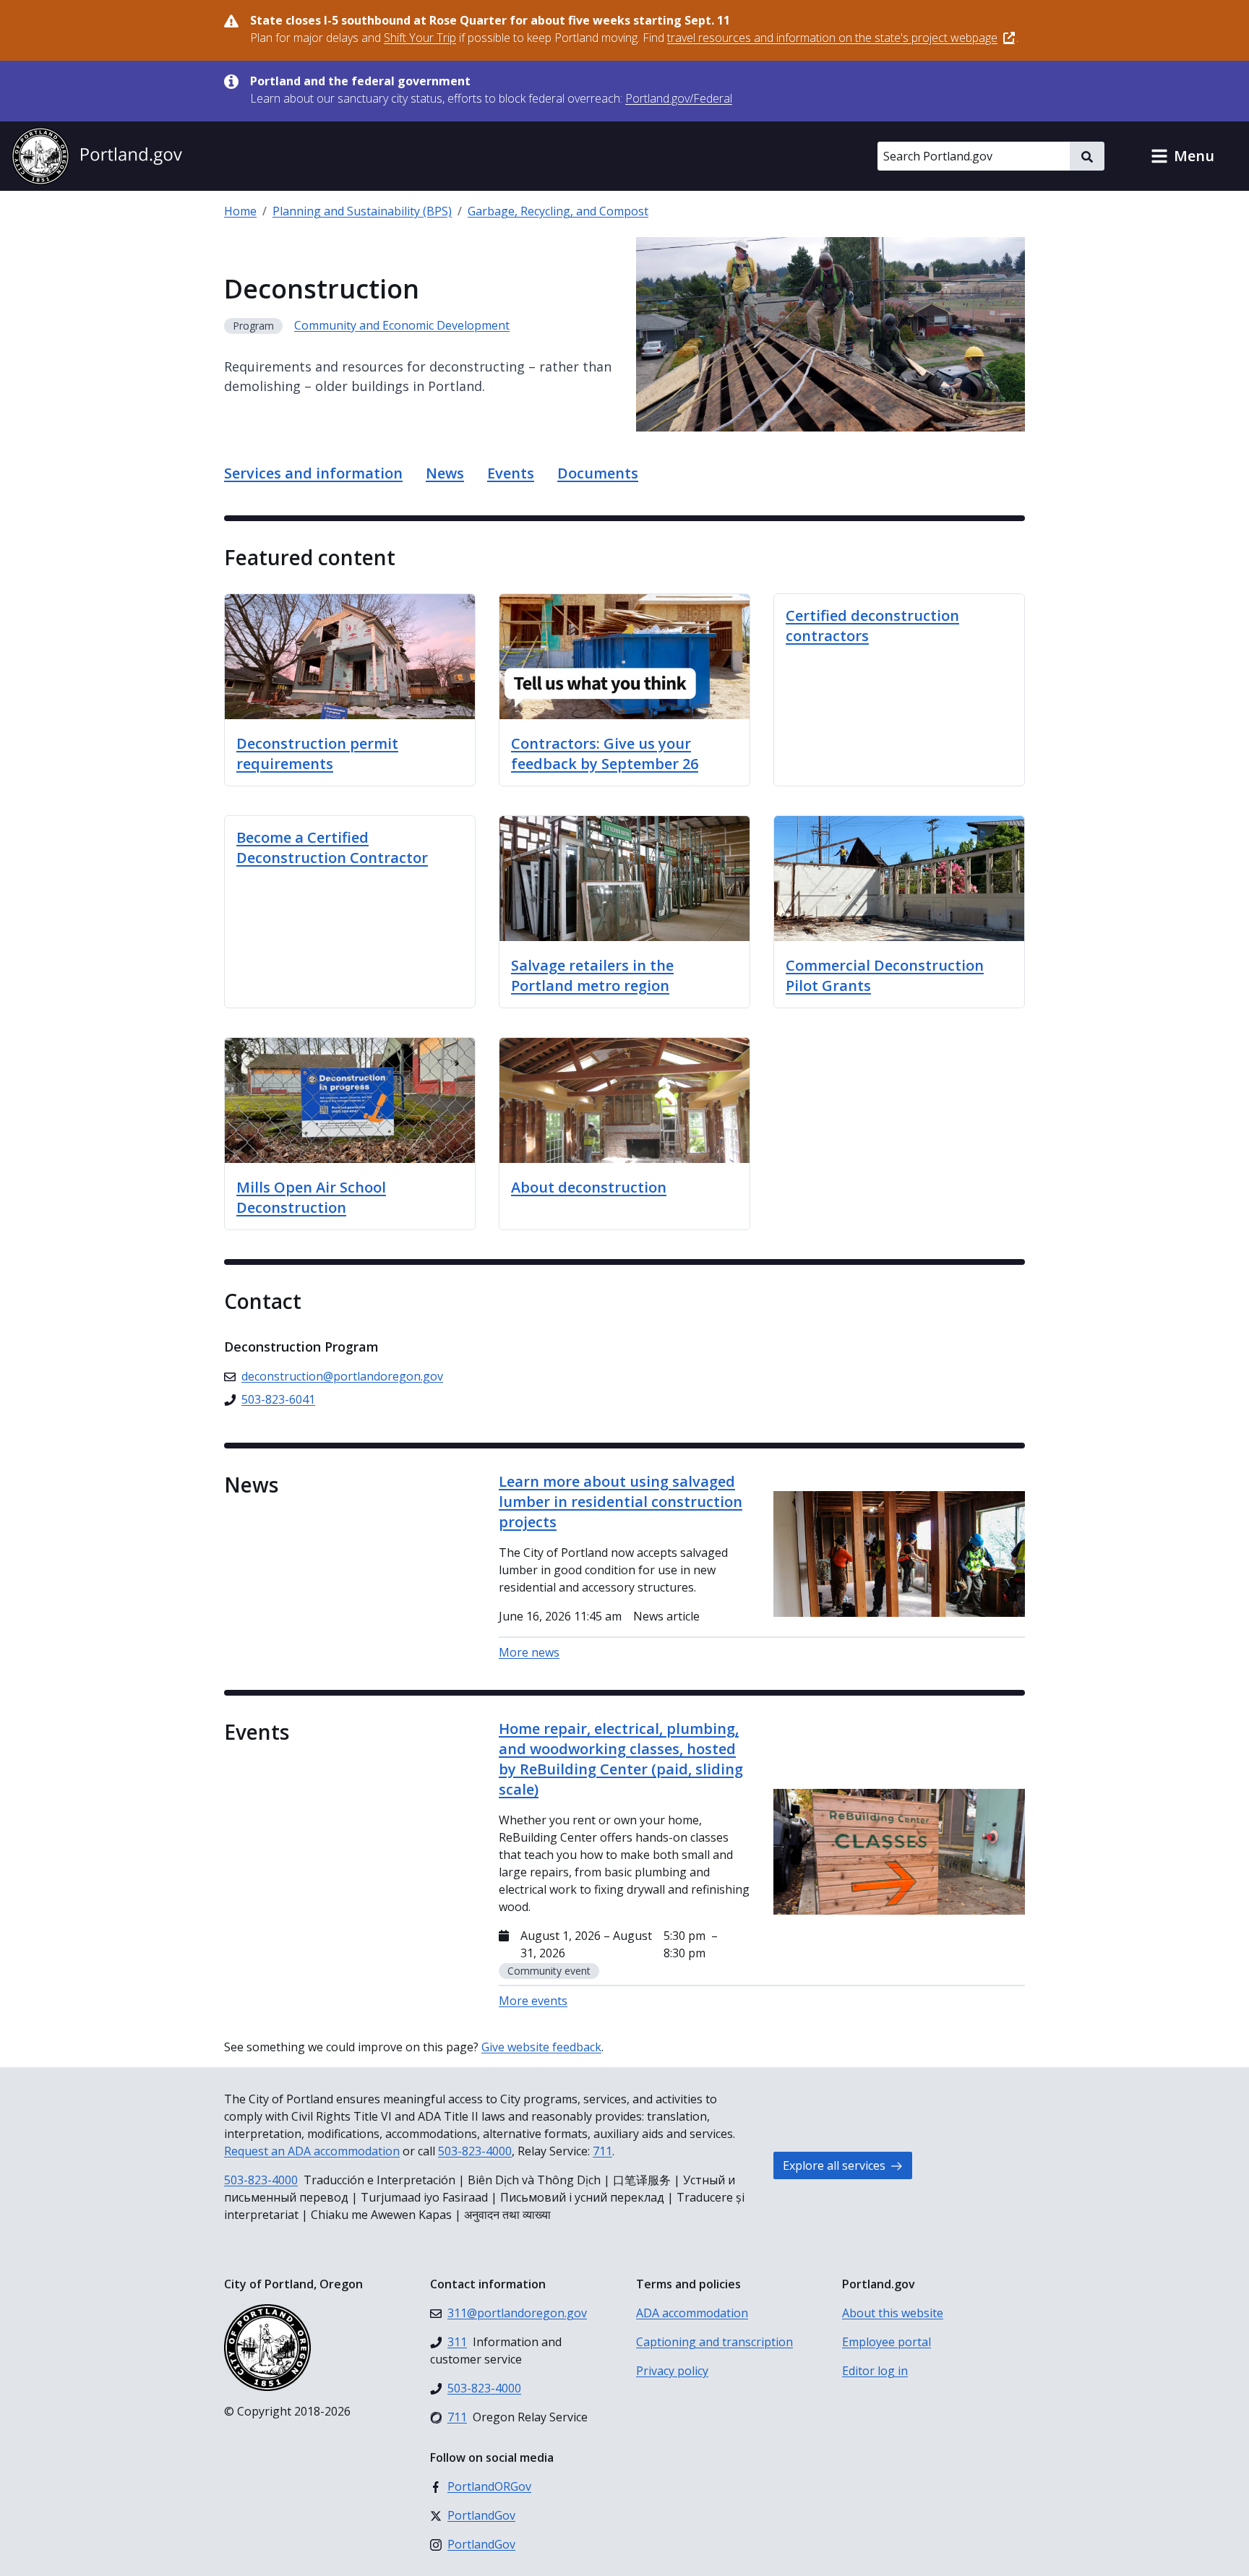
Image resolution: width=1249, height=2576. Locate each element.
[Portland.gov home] (97, 156)
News (445, 473)
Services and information (313, 473)
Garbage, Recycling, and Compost (558, 211)
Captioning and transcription (714, 2342)
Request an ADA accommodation (312, 2151)
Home (240, 211)
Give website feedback (541, 2047)
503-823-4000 (475, 2151)
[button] (1183, 156)
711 (602, 2151)
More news (529, 1652)
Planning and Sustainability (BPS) (362, 211)
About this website (893, 2313)
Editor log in (875, 2371)
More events (533, 2001)
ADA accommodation (692, 2313)
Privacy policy (672, 2371)
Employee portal (887, 2342)
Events (511, 473)
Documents (598, 473)
